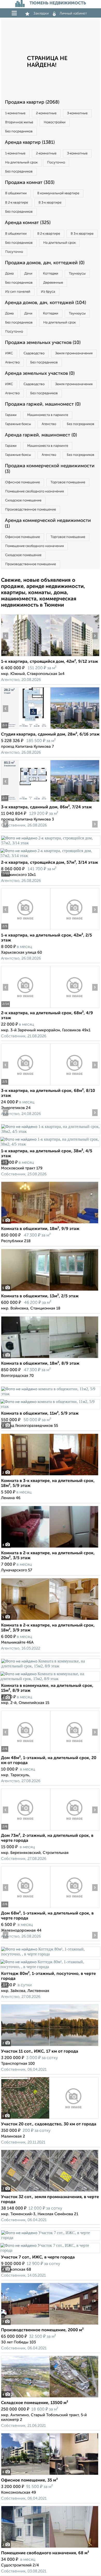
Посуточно (56, 163)
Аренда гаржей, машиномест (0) (41, 435)
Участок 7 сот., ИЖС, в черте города (38, 2257)
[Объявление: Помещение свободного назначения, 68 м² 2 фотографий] (50, 2548)
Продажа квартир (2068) (32, 102)
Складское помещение (23, 501)
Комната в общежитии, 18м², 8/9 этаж (40, 1364)
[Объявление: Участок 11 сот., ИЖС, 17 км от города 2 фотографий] (50, 2046)
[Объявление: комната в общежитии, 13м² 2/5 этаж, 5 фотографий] (50, 1291)
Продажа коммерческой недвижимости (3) (50, 469)
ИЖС (9, 353)
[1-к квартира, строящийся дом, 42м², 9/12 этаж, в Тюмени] (26, 656)
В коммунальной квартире (58, 193)
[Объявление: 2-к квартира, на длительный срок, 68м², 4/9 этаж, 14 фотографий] (26, 1008)
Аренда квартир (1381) (30, 142)
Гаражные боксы (18, 424)
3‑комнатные (77, 113)
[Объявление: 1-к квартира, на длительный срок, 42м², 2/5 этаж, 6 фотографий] (26, 930)
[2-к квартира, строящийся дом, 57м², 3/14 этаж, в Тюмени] (51, 843)
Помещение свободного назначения (34, 491)
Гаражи (11, 415)
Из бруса (48, 292)
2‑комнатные (46, 113)
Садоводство (34, 353)
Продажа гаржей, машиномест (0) (43, 404)
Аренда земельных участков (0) (40, 373)
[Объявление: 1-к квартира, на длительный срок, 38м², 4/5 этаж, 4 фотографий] (51, 1131)
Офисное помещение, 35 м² (29, 2480)
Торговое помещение (68, 482)
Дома (9, 274)
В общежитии (16, 193)
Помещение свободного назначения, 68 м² (45, 2553)
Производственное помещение (31, 510)
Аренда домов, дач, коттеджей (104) (45, 303)
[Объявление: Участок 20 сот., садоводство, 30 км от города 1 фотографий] (50, 2119)
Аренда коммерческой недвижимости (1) (48, 523)
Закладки (41, 13)
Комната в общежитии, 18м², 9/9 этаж (40, 1229)
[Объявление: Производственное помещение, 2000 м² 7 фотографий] (50, 2325)
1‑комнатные (15, 113)
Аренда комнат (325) (28, 223)
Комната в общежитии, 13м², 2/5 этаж (40, 1296)
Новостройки (55, 122)
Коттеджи (51, 274)
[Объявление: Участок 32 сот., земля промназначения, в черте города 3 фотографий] (50, 2192)
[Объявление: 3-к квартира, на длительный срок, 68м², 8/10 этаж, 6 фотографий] (26, 1085)
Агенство (12, 362)
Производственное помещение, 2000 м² (42, 2330)
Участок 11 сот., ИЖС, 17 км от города (40, 2052)
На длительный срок (21, 163)
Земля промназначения (74, 353)
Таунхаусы (77, 274)
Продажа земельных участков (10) (43, 343)
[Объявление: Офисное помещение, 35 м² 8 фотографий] (50, 2475)
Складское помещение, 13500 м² (35, 2403)
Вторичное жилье (19, 122)
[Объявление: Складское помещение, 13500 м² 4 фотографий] (50, 2397)
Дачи (28, 274)
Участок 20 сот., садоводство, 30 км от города (49, 2124)
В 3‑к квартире (50, 203)
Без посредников (19, 131)
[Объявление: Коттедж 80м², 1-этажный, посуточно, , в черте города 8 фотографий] (51, 1954)
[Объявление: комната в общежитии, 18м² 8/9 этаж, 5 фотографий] (50, 1358)
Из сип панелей (18, 292)
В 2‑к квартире (17, 203)
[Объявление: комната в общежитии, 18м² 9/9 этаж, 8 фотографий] (50, 1223)
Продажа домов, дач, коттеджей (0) (45, 263)
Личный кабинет (73, 13)
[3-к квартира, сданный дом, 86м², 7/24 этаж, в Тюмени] (26, 802)
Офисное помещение (23, 482)
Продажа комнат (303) (30, 183)
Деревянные (53, 283)
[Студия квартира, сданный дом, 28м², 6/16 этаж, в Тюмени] (26, 729)
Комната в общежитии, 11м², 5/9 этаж (40, 1414)
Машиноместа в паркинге (48, 415)
